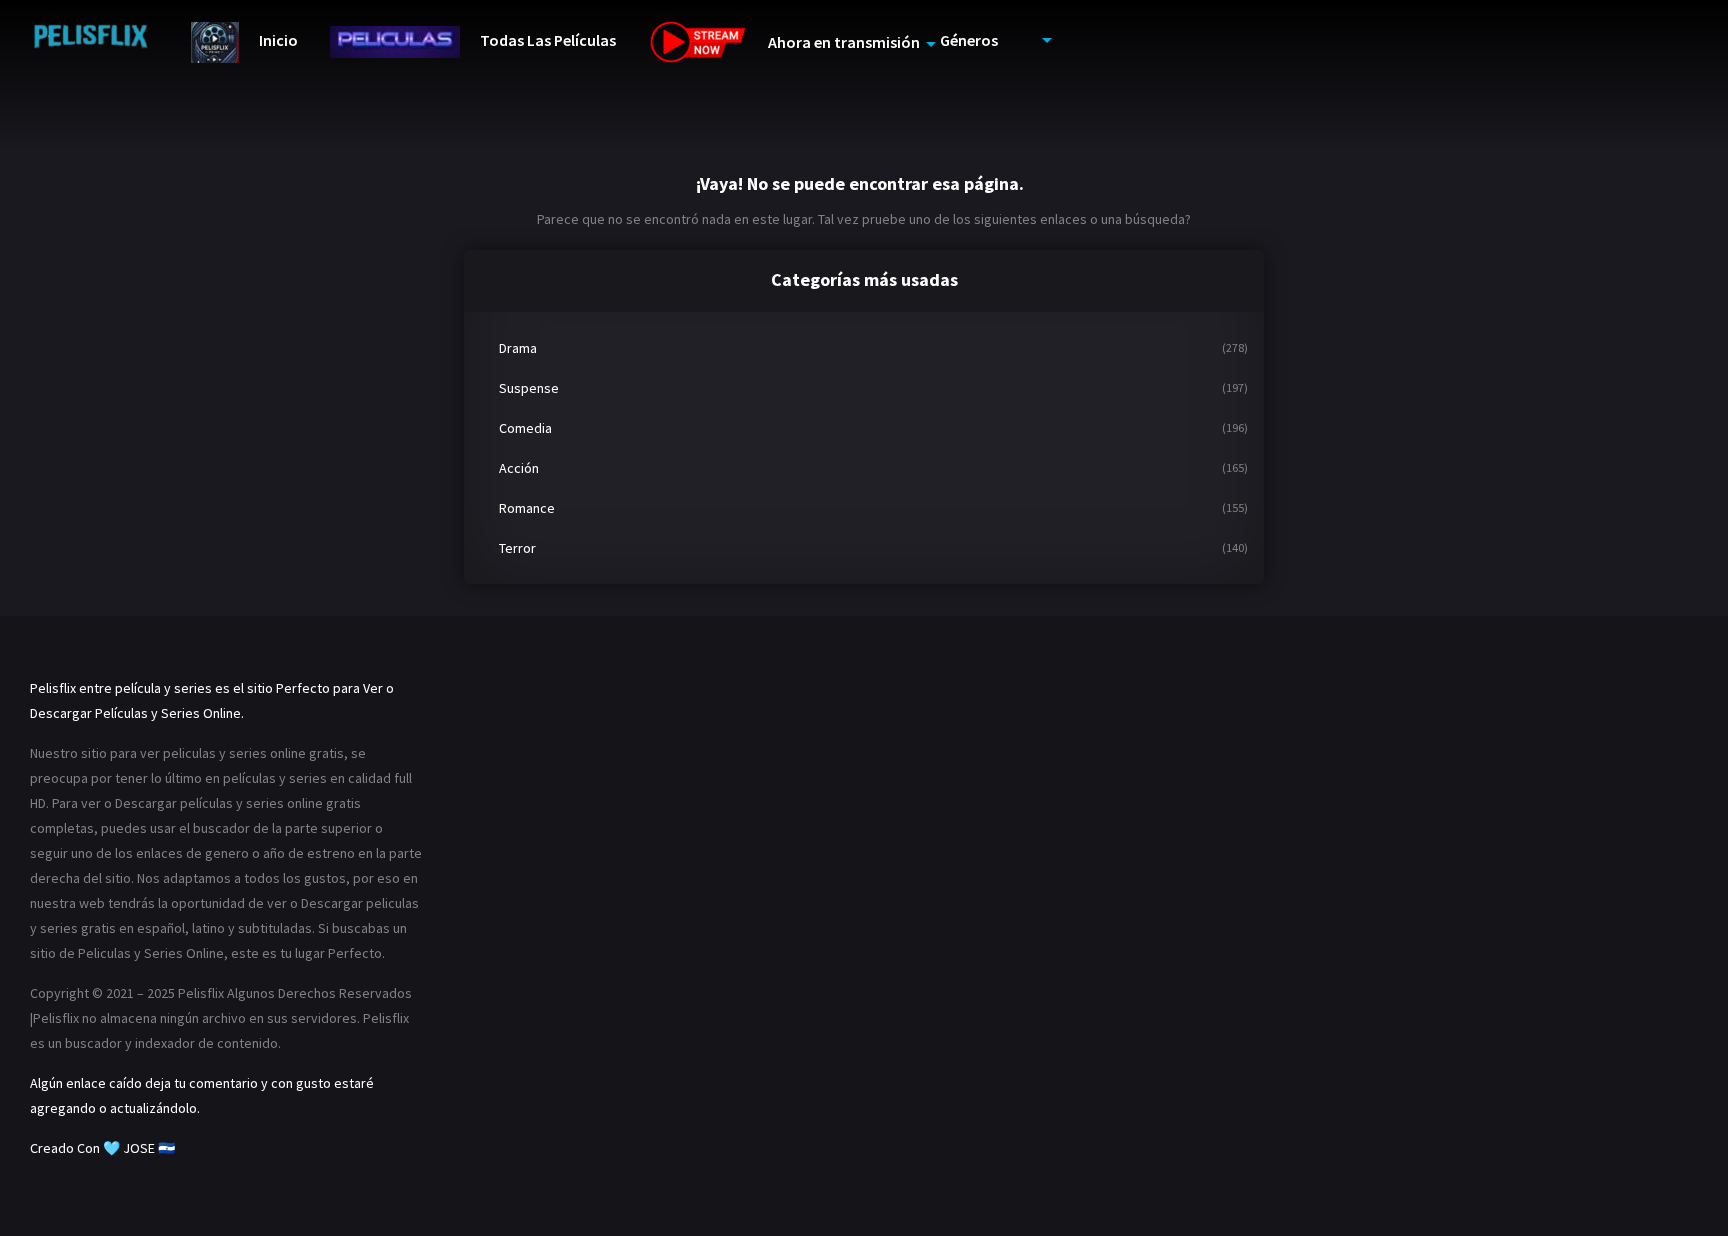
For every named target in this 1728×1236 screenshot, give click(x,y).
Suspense (529, 388)
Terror (517, 548)
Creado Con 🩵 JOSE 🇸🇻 (102, 1148)
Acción (519, 468)
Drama (518, 348)
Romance (527, 508)
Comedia (525, 428)
